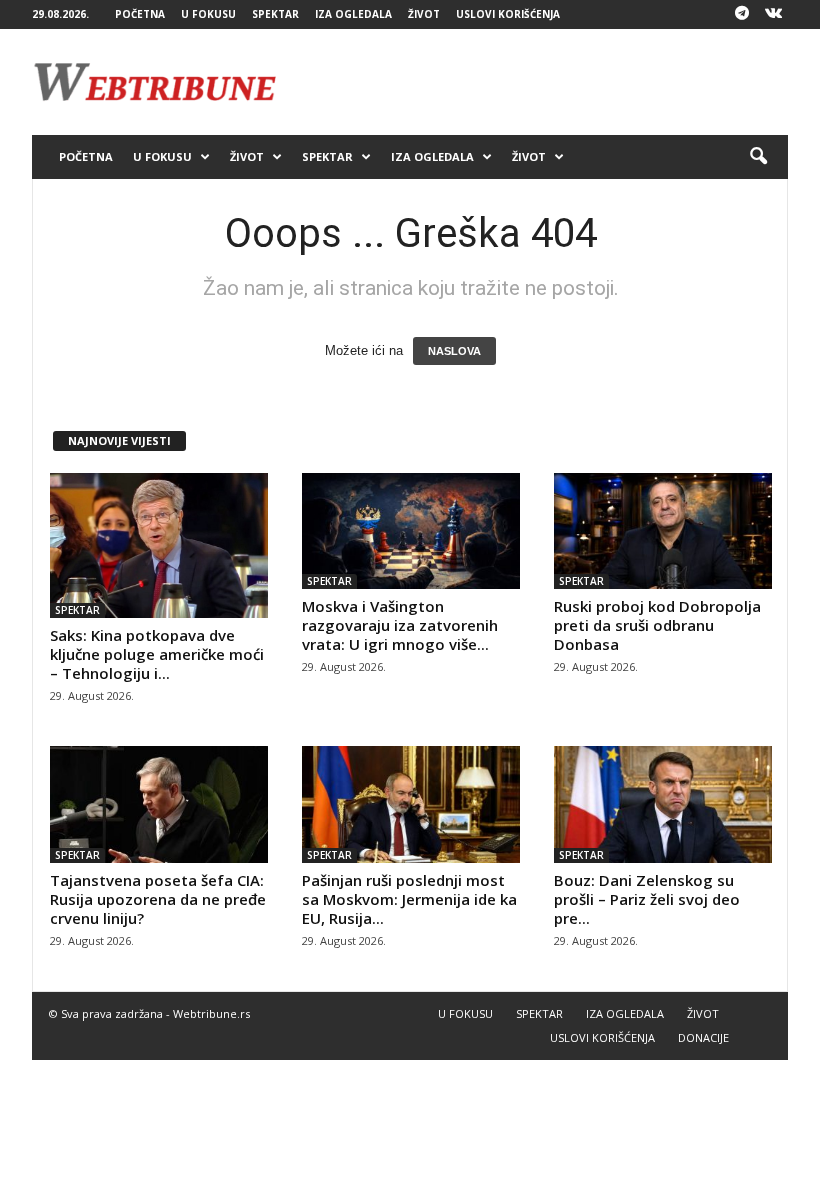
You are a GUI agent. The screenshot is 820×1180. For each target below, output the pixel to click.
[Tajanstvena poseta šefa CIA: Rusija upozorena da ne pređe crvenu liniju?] (159, 804)
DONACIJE (703, 1037)
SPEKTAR (275, 14)
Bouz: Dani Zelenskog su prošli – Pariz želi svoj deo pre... (647, 899)
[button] (758, 157)
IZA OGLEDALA (353, 14)
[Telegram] (742, 14)
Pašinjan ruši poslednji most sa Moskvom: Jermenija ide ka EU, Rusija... (409, 899)
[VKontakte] (773, 14)
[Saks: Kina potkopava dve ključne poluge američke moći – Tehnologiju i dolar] (159, 545)
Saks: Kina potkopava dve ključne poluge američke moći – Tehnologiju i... (157, 654)
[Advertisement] (534, 82)
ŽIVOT (424, 14)
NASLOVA (454, 351)
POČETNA (140, 14)
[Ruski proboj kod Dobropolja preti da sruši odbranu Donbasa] (663, 531)
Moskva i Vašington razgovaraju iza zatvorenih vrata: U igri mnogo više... (400, 625)
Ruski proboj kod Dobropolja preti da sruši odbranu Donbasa (657, 625)
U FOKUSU (208, 14)
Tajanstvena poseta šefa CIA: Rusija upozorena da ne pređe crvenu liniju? (158, 899)
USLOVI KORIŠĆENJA (508, 14)
